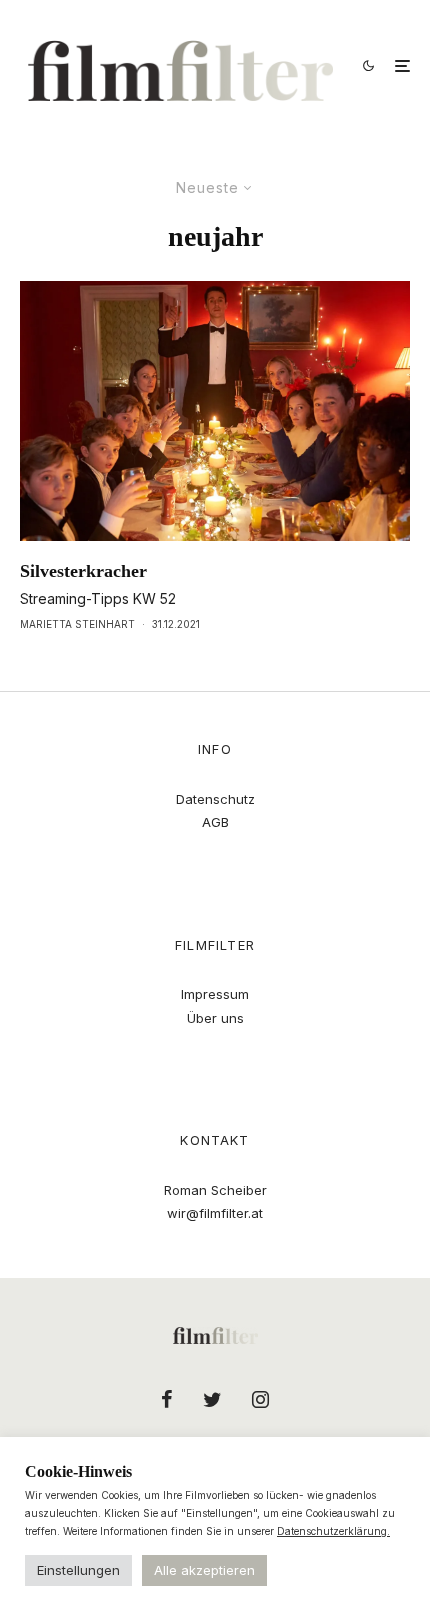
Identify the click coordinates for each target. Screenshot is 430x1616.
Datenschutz (215, 799)
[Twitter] (212, 1399)
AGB (215, 822)
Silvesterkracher (83, 571)
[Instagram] (260, 1399)
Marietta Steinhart (77, 624)
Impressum (215, 994)
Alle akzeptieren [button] (204, 1570)
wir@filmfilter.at (215, 1213)
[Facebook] (167, 1399)
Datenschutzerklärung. (333, 1531)
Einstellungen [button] (78, 1570)
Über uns (215, 1018)
